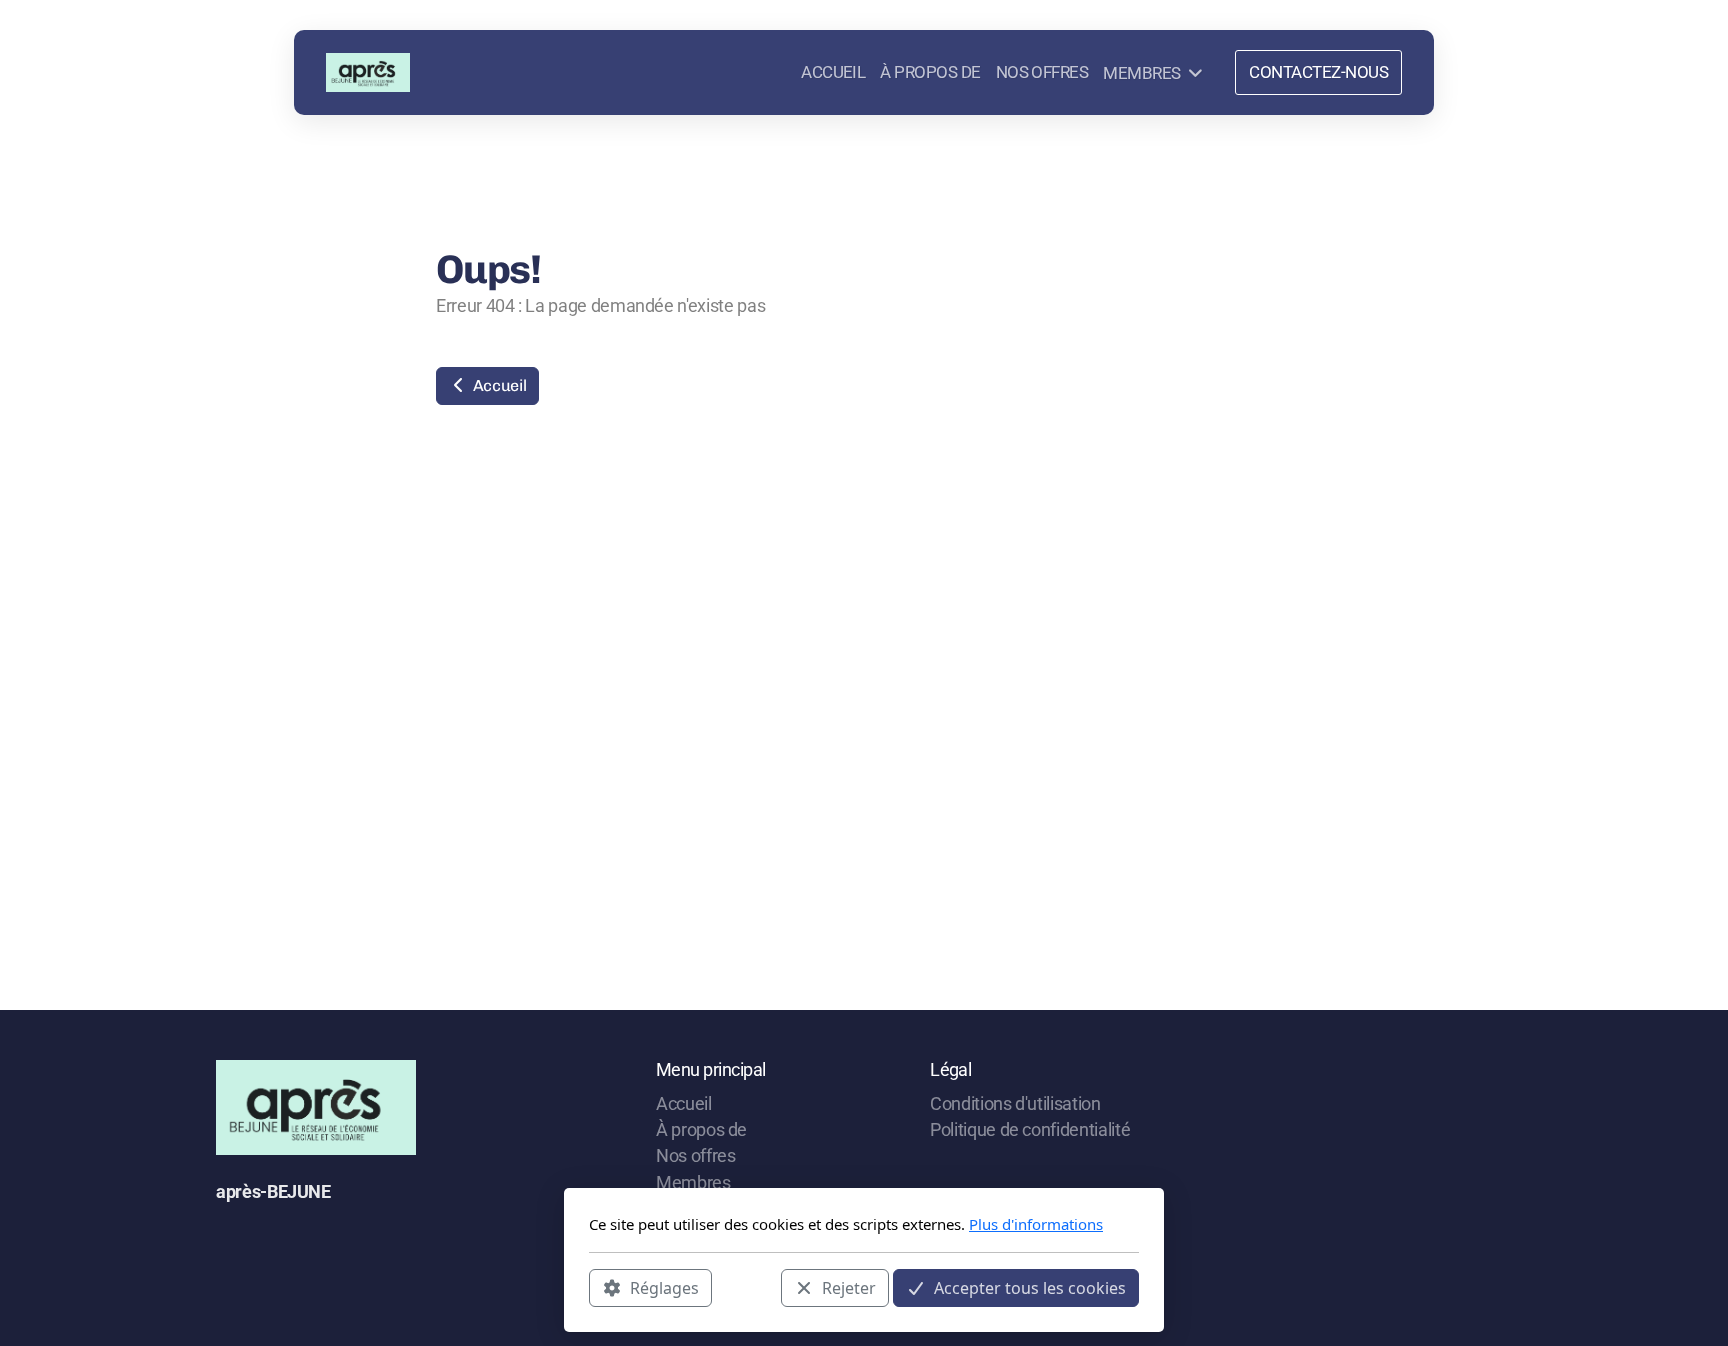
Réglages (664, 1287)
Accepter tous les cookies (1030, 1287)
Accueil (497, 385)
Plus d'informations (1036, 1224)
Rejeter (849, 1287)
